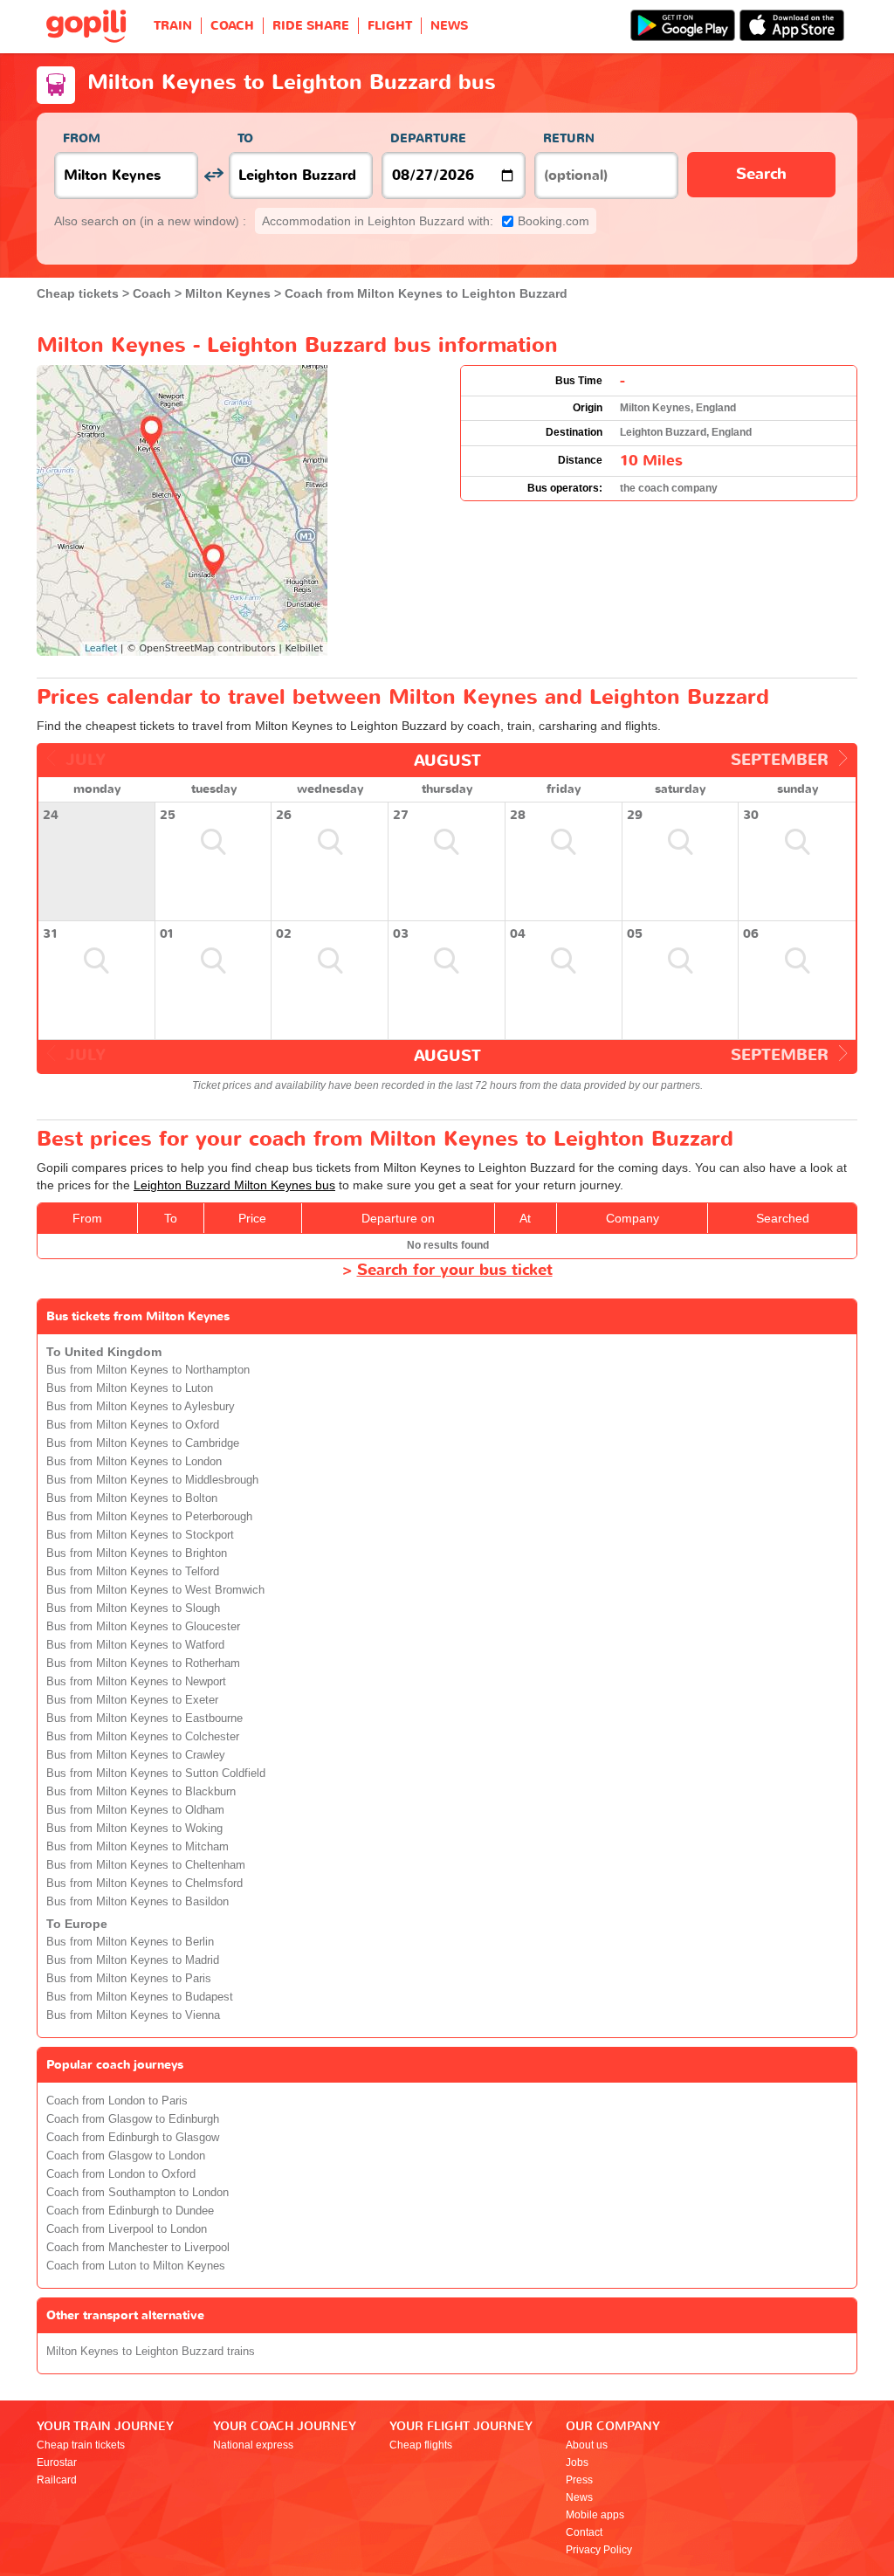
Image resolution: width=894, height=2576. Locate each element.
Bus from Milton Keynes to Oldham (135, 1810)
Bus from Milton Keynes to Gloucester (143, 1627)
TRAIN (173, 26)
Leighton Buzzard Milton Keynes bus (234, 1185)
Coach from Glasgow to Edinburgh (133, 2119)
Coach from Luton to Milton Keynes (136, 2266)
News (579, 2497)
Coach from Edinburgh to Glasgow (133, 2138)
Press (579, 2480)
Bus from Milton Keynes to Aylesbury (141, 1407)
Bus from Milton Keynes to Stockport (140, 1535)
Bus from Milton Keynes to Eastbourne (144, 1718)
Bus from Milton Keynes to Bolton (132, 1498)
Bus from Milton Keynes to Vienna (133, 2015)
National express (253, 2445)
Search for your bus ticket (455, 1270)
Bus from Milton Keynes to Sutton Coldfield (156, 1774)
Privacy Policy (599, 2550)
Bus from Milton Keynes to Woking (134, 1829)
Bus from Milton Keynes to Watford (135, 1645)
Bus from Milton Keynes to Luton (130, 1388)
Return (569, 138)
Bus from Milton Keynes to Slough (133, 1608)
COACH (232, 26)
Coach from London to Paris (117, 2101)
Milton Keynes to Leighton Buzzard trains (151, 2352)
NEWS (449, 26)
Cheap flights (421, 2445)
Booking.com (426, 221)
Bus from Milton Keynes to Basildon (138, 1902)
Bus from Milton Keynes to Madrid (133, 1960)
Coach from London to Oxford (121, 2174)
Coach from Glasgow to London (126, 2156)
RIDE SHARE (311, 26)
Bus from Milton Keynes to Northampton (148, 1370)
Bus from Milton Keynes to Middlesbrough (152, 1480)
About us (587, 2445)
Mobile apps (595, 2515)
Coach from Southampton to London (138, 2193)
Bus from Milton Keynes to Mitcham (138, 1847)
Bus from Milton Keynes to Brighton (137, 1553)
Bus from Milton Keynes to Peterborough (149, 1517)
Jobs (577, 2462)
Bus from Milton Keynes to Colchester (143, 1737)
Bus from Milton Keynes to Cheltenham (146, 1865)
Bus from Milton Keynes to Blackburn (141, 1792)
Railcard (57, 2480)
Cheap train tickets (81, 2445)
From (82, 138)
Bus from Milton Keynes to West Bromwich (155, 1590)
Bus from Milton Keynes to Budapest (140, 1997)
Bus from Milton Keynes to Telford (133, 1572)
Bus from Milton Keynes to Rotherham (143, 1663)
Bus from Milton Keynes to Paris (129, 1979)
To (245, 138)
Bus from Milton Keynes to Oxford (133, 1425)
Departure (428, 138)
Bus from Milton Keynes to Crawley (136, 1755)
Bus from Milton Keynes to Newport (136, 1682)
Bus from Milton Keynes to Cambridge (143, 1443)
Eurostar (57, 2462)
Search (761, 174)
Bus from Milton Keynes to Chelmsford (144, 1884)
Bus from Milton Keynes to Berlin (130, 1942)
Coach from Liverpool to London (127, 2229)
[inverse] (213, 175)
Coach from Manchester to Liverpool (138, 2248)
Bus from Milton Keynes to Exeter (132, 1700)
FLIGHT (390, 26)
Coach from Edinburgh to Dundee (130, 2211)
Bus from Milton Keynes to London (134, 1462)
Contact (584, 2532)
